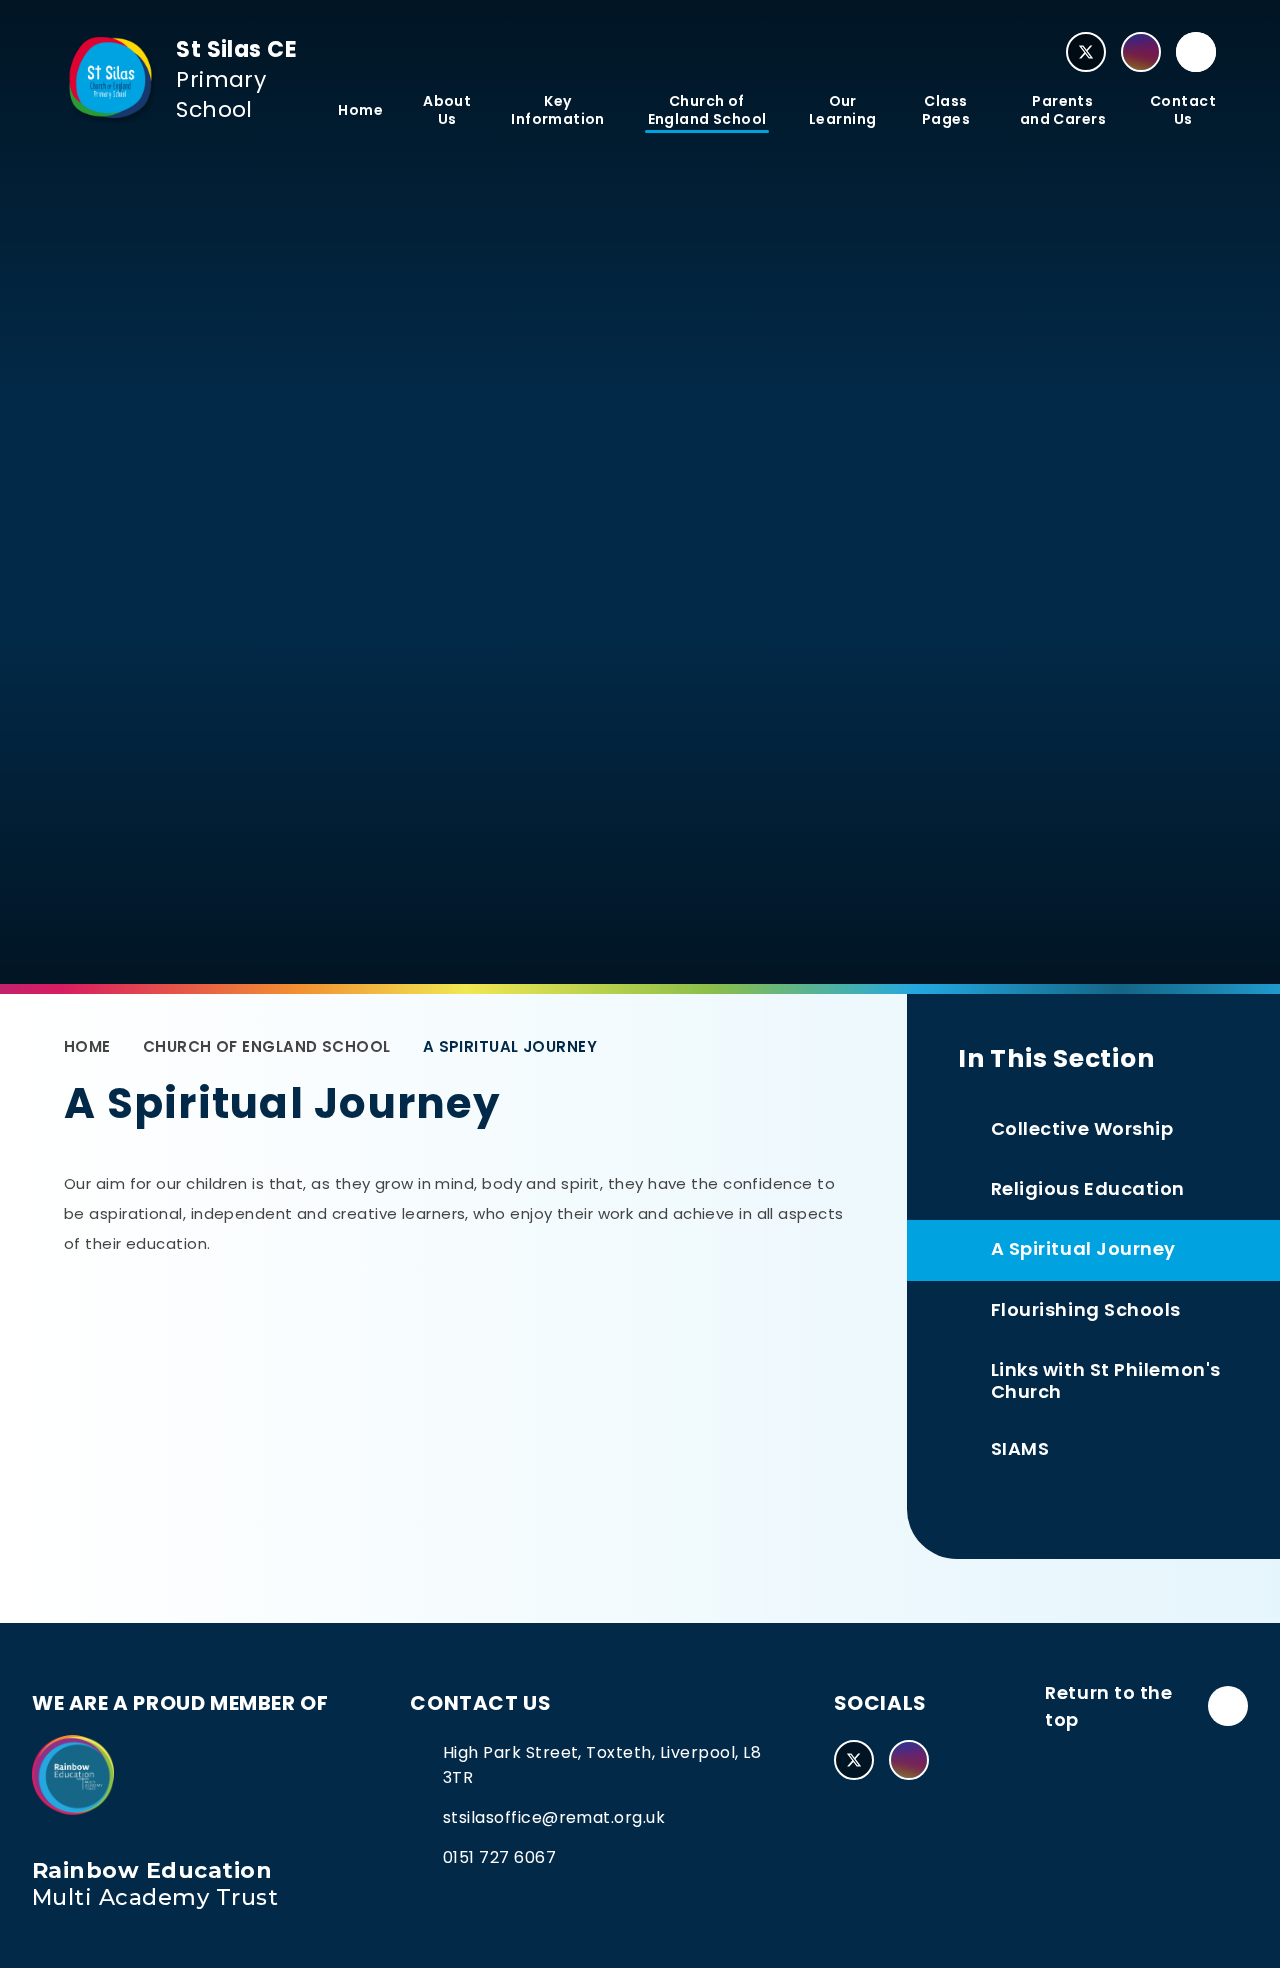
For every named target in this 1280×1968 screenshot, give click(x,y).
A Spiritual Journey (510, 1046)
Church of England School (267, 1046)
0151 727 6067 (499, 1857)
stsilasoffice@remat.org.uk (554, 1817)
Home (87, 1046)
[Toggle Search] (1196, 52)
